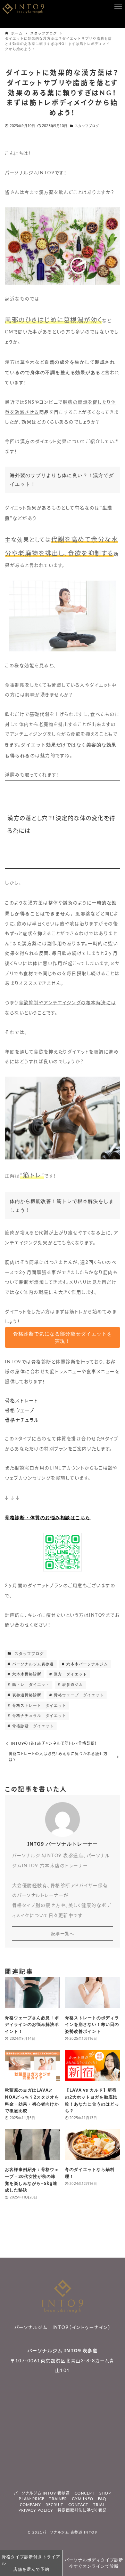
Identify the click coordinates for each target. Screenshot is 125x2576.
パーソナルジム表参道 (32, 1664)
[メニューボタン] (118, 7)
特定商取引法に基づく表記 (82, 2510)
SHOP (105, 2493)
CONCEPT (85, 2493)
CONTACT (78, 2505)
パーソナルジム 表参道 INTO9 (70, 2533)
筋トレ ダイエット (30, 1684)
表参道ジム (72, 1684)
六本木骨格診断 (26, 1674)
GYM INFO (83, 2499)
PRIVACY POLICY (36, 2510)
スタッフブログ (87, 126)
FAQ (102, 2499)
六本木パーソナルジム (86, 1664)
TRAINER (58, 2499)
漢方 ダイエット (70, 1674)
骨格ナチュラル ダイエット (39, 1715)
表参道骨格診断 (26, 1695)
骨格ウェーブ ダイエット (78, 1695)
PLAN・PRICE (32, 2499)
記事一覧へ (63, 1933)
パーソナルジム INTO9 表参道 (63, 2351)
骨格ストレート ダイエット (39, 1705)
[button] (62, 1337)
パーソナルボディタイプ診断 (94, 2563)
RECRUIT (55, 2505)
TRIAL (99, 2505)
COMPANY (30, 2505)
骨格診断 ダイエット (32, 1726)
